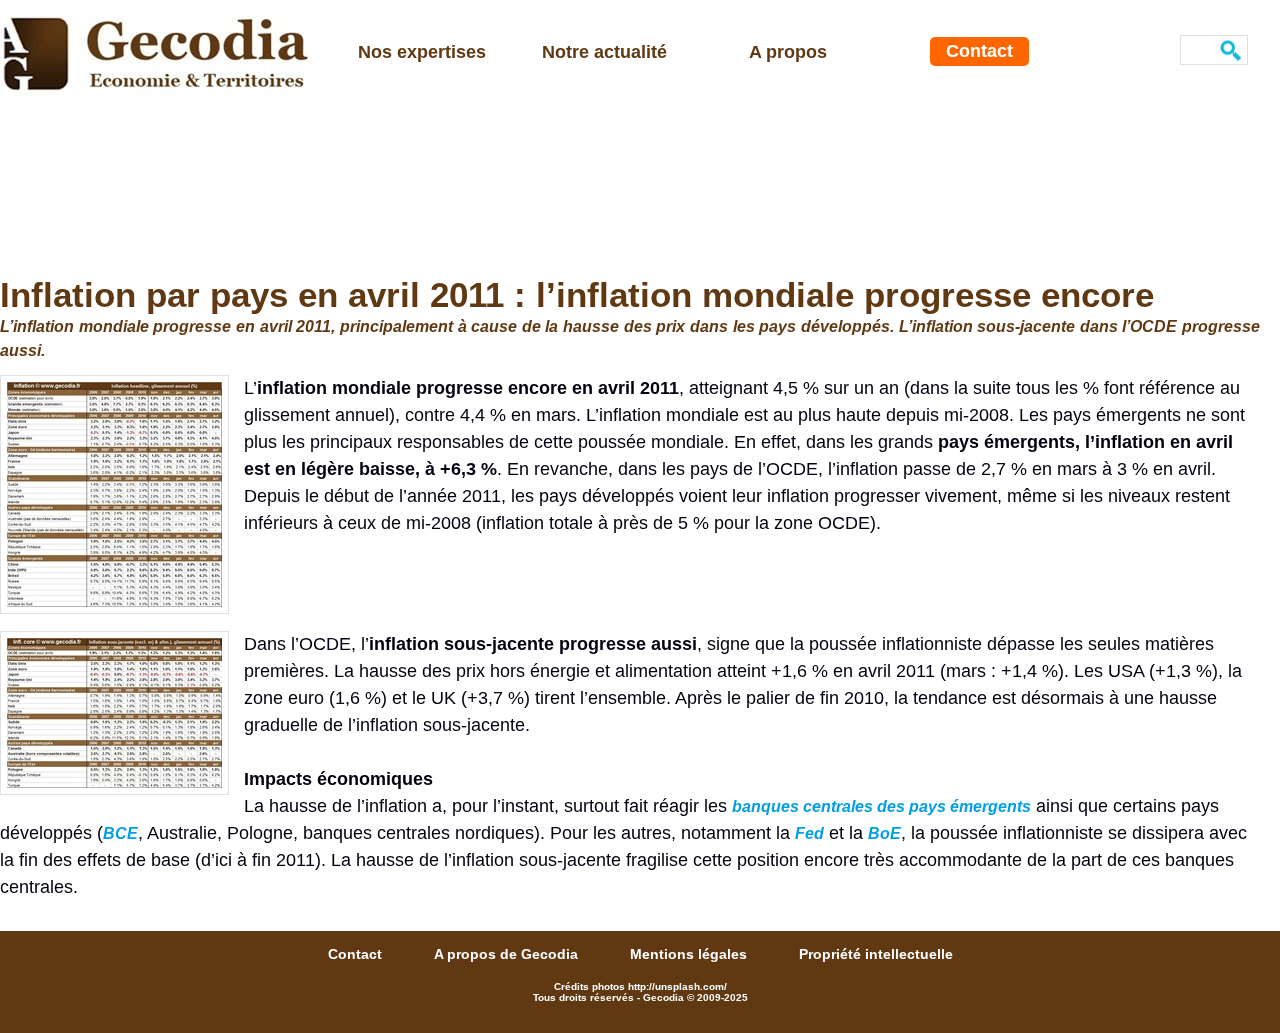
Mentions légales (690, 954)
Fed (809, 833)
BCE (120, 833)
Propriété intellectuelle (876, 954)
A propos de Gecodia (508, 954)
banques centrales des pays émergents (881, 806)
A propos (788, 52)
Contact (979, 51)
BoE (884, 833)
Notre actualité (604, 52)
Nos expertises (422, 52)
